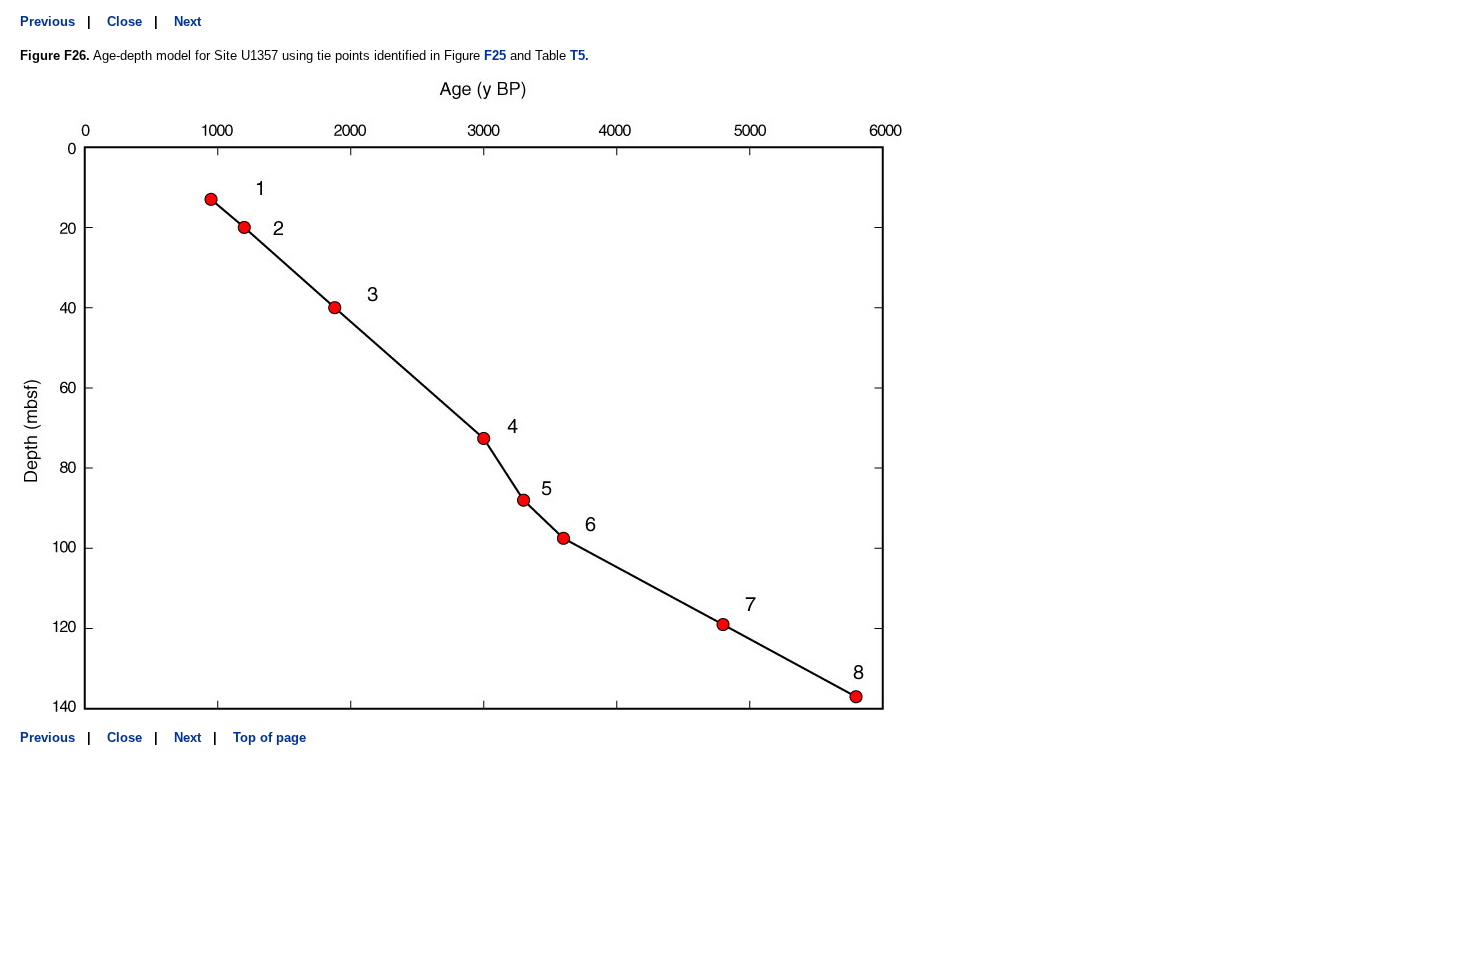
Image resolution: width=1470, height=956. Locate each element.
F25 (495, 55)
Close (124, 21)
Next (187, 21)
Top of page (269, 737)
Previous (47, 21)
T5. (579, 55)
